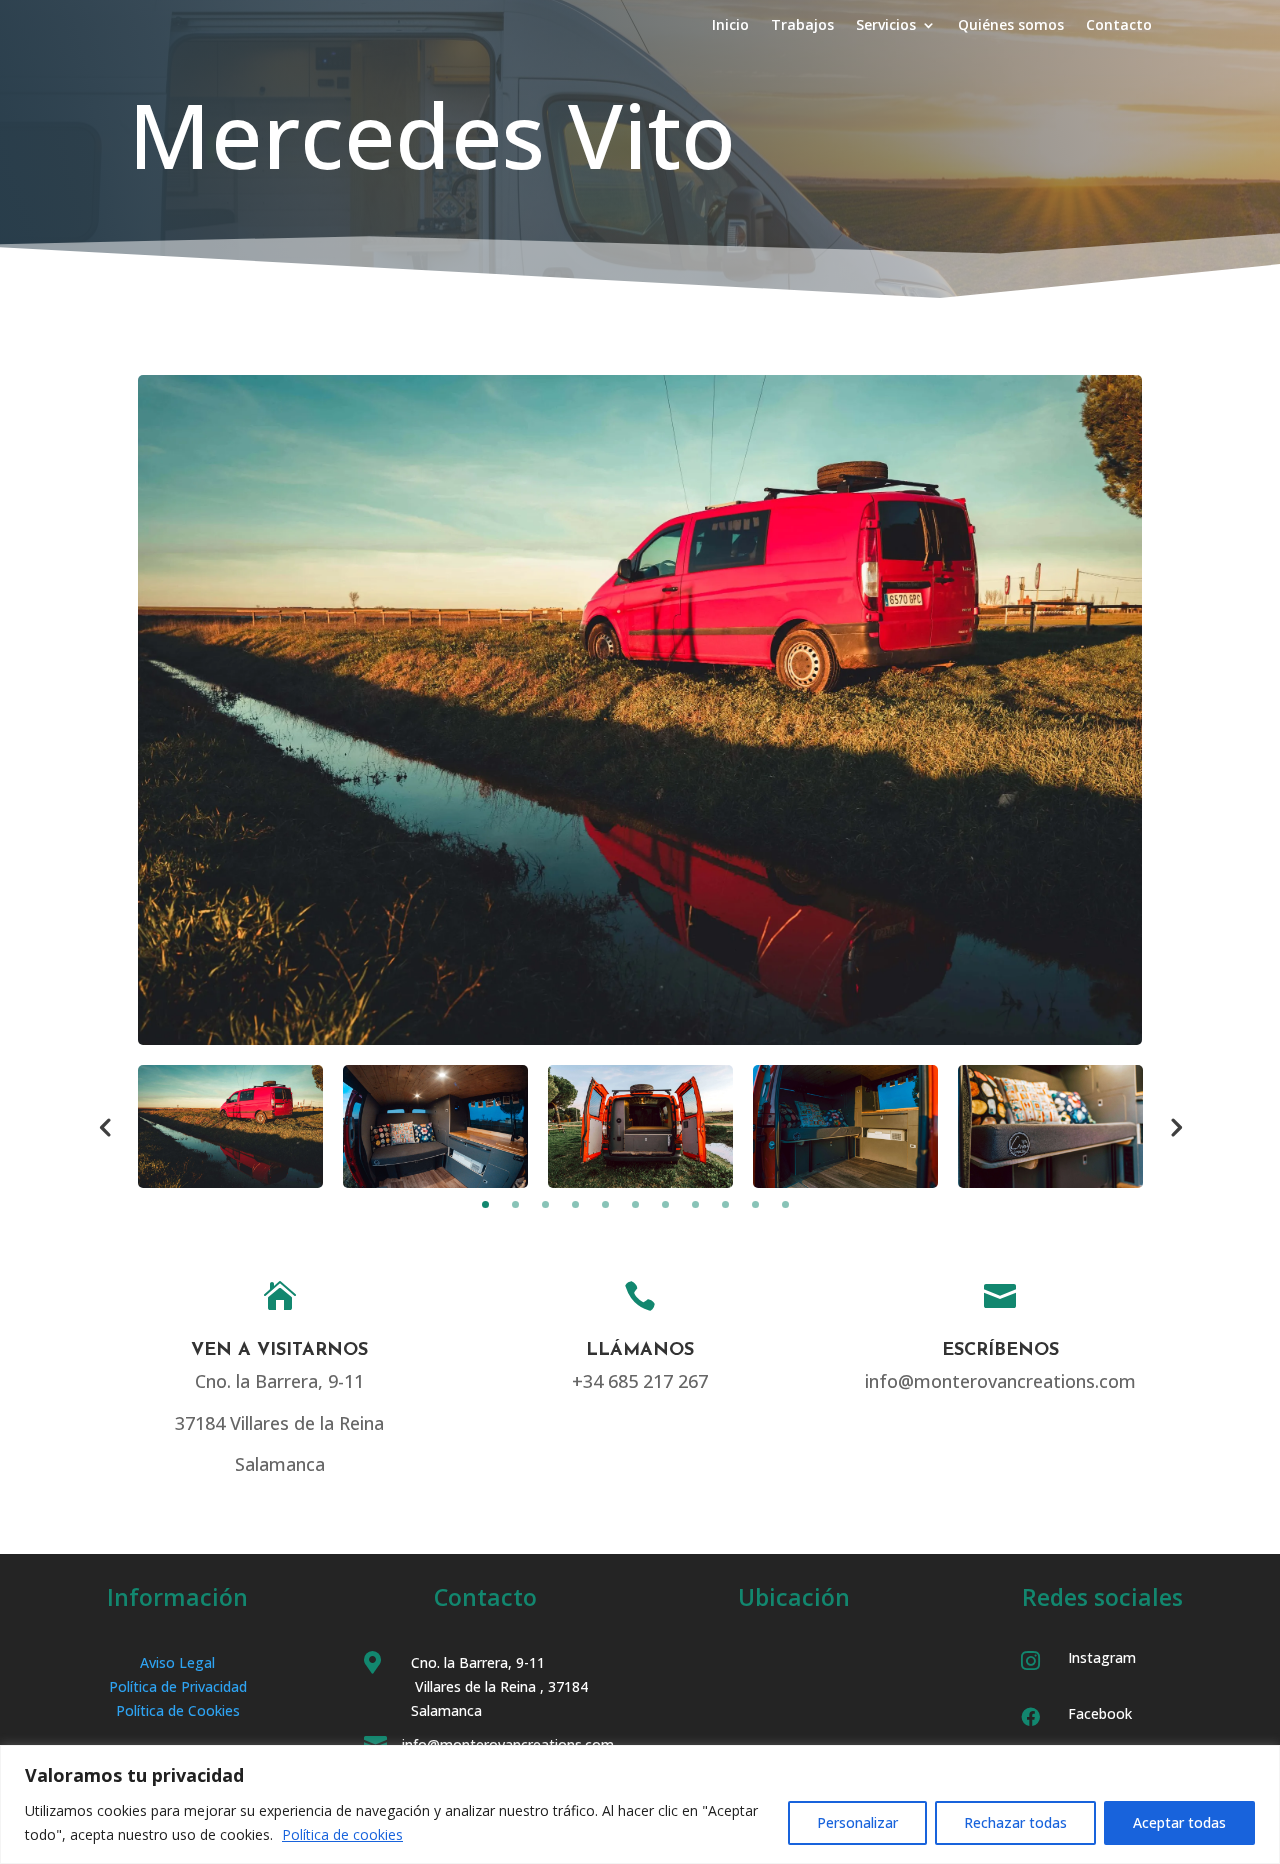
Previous (105, 1126)
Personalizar (857, 1822)
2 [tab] (515, 1204)
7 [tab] (665, 1204)
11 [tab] (785, 1204)
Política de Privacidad (178, 1686)
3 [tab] (545, 1204)
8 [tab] (695, 1204)
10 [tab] (755, 1204)
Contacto (1119, 26)
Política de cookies (342, 1834)
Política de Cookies (178, 1710)
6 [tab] (635, 1204)
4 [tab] (575, 1204)
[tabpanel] (230, 1126)
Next (1175, 1126)
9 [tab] (725, 1204)
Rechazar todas (1015, 1822)
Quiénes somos (1011, 26)
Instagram (1102, 1657)
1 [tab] (485, 1204)
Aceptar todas (1179, 1822)
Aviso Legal (177, 1662)
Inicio (730, 26)
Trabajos (802, 26)
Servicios (886, 26)
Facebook (1100, 1713)
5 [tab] (605, 1204)
